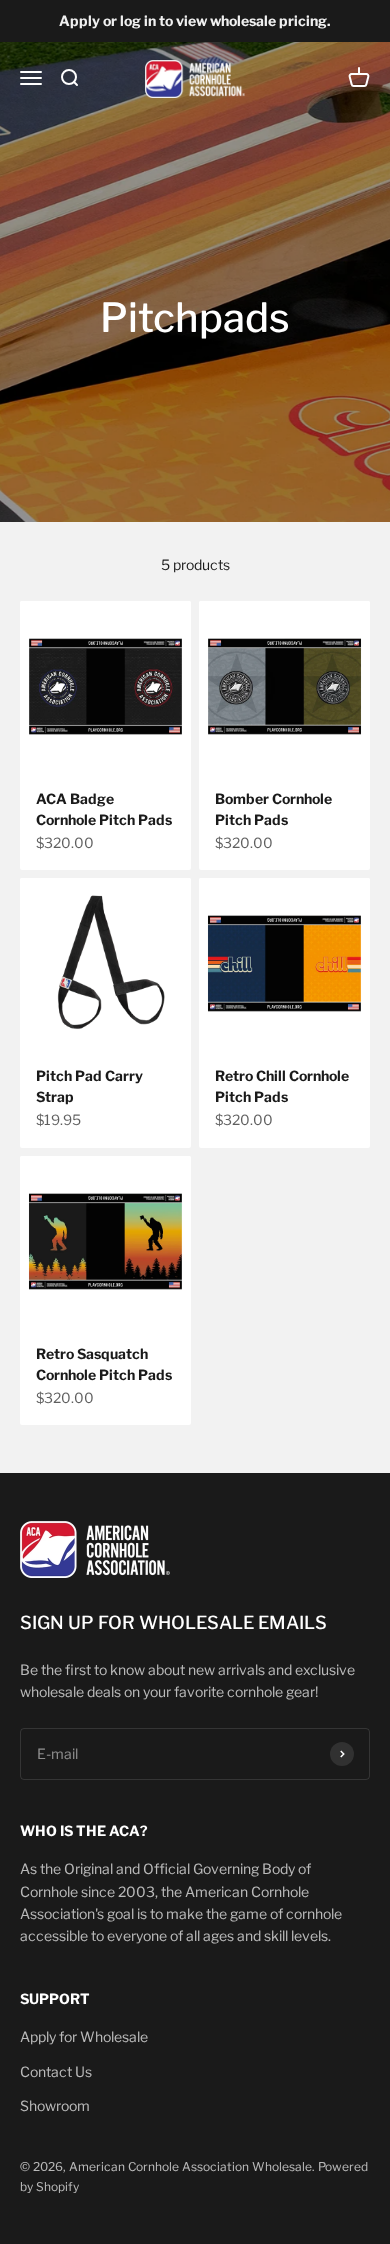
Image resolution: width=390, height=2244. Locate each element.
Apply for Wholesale (84, 2036)
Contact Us (56, 2071)
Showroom (55, 2105)
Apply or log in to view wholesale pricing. (195, 20)
